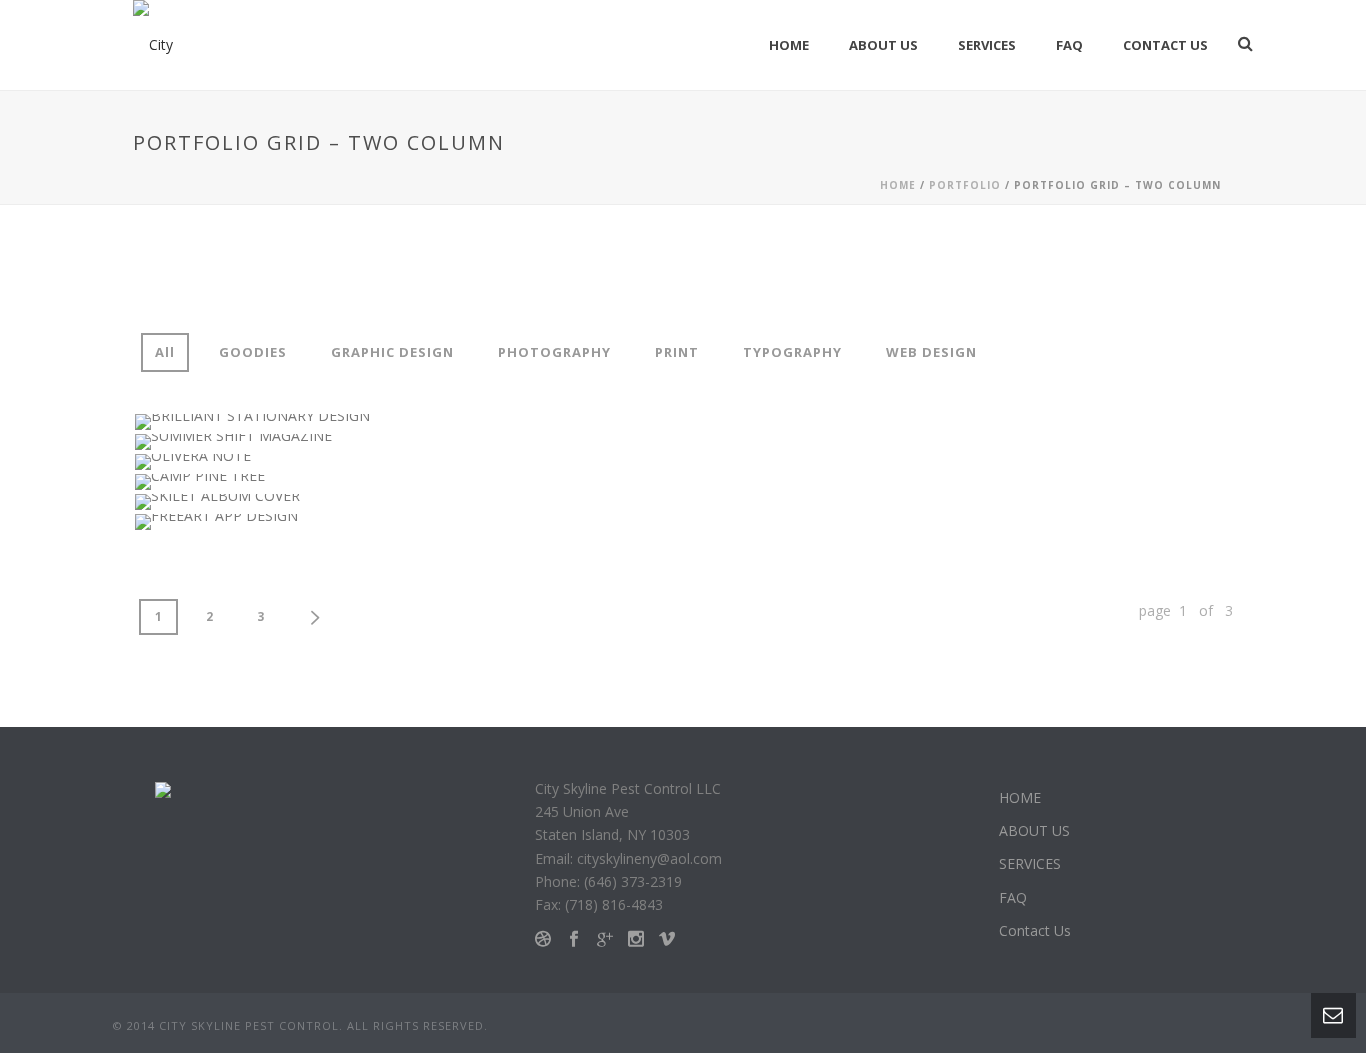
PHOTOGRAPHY (554, 352)
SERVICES (987, 45)
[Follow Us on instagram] (636, 939)
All (165, 352)
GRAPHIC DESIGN (392, 352)
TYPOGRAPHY (792, 352)
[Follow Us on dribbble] (543, 939)
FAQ (1069, 45)
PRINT (677, 352)
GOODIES (253, 352)
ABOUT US (883, 45)
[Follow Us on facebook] (574, 939)
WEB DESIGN (931, 352)
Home (898, 185)
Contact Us (1165, 45)
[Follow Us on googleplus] (605, 939)
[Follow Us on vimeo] (667, 939)
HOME (789, 45)
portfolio (965, 185)
